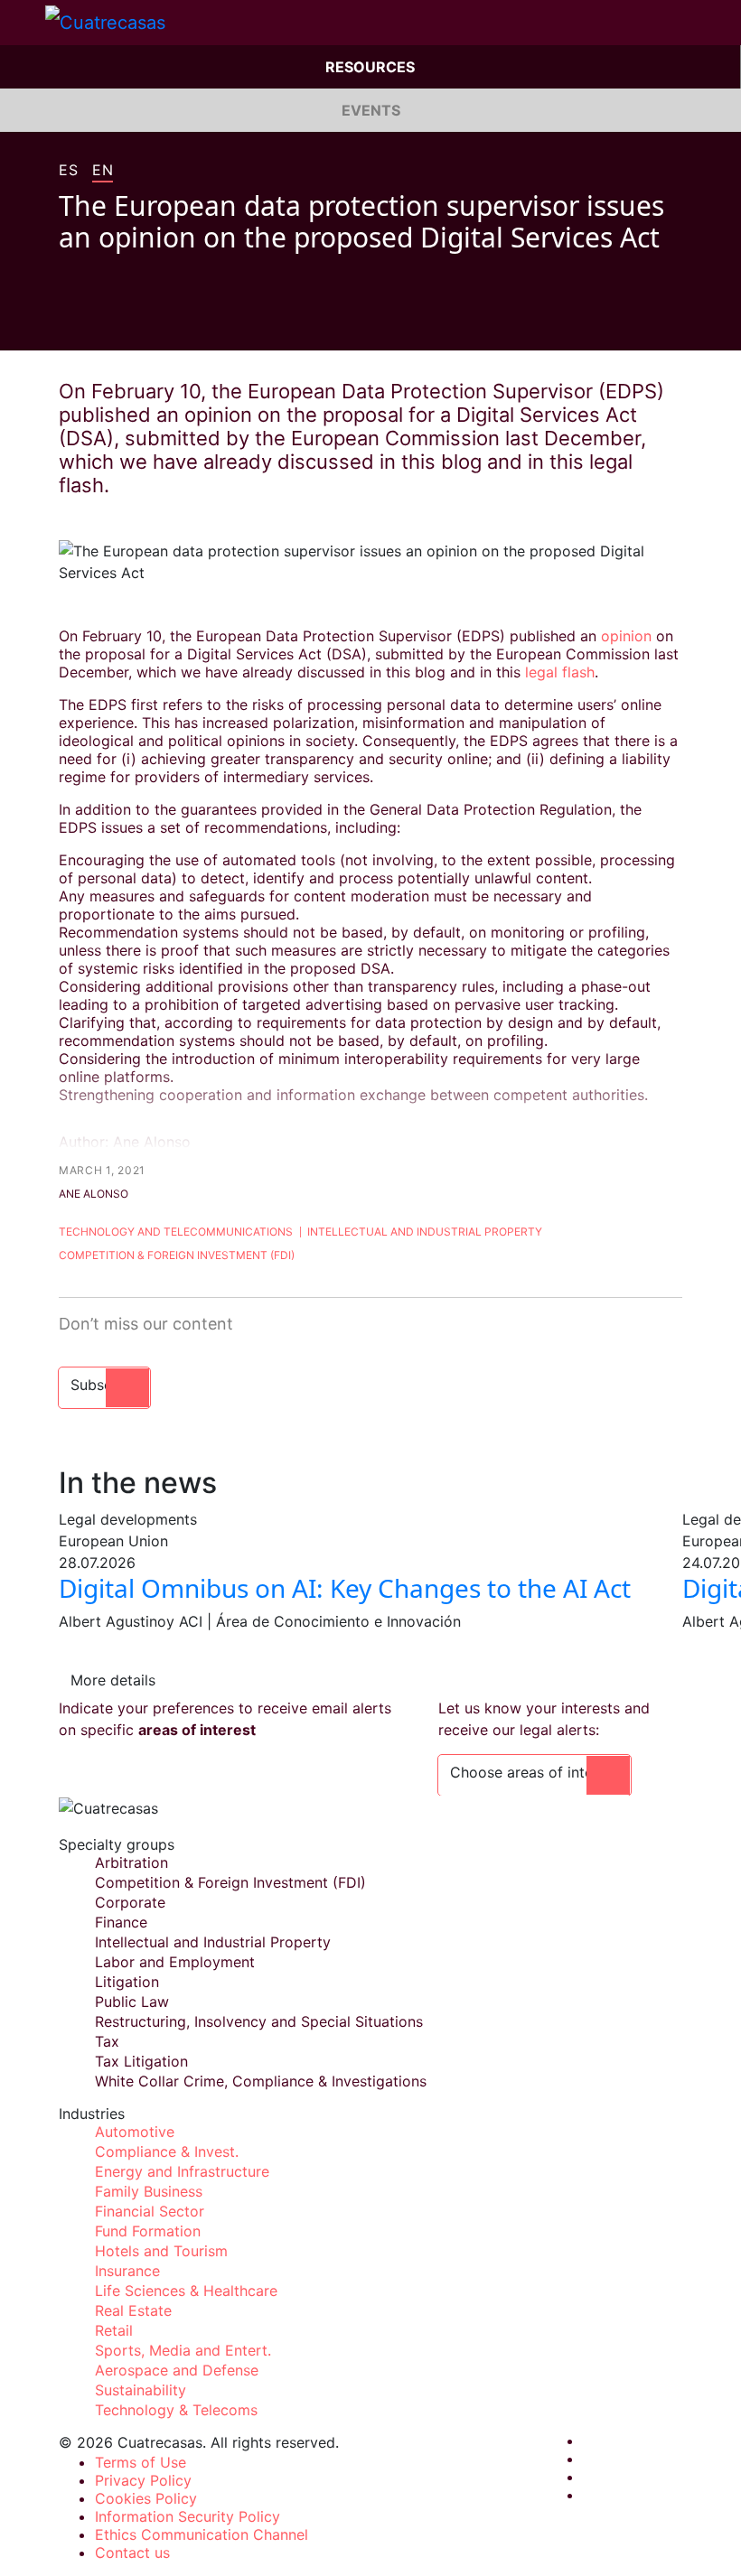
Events (371, 110)
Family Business (149, 2191)
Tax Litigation (141, 2061)
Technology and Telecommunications (176, 1232)
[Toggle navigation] (23, 23)
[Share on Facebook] (66, 323)
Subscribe (104, 1385)
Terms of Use (141, 2462)
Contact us (132, 2553)
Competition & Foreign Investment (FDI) (177, 1255)
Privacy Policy (143, 2480)
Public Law (132, 2002)
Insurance (127, 2271)
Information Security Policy (188, 2516)
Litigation (127, 1982)
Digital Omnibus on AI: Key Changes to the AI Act (345, 1588)
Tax (107, 2041)
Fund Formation (148, 2231)
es (68, 171)
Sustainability (141, 2390)
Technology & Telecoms (176, 2410)
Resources (370, 67)
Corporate (130, 1902)
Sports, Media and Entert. (183, 2350)
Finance (121, 1922)
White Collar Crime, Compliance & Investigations (261, 2081)
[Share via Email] (169, 323)
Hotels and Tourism (161, 2251)
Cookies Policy (146, 2498)
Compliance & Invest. (167, 2151)
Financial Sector (150, 2211)
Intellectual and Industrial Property (425, 1232)
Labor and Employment (175, 1962)
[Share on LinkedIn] (135, 323)
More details (113, 1680)
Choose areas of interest (535, 1772)
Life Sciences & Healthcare (186, 2291)
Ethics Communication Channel (202, 2534)
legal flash (560, 672)
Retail (114, 2330)
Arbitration (131, 1862)
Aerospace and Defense (177, 2370)
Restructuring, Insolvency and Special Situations (259, 2021)
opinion (628, 636)
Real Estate (133, 2310)
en (103, 171)
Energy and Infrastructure (182, 2171)
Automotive (135, 2132)
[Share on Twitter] (100, 323)
